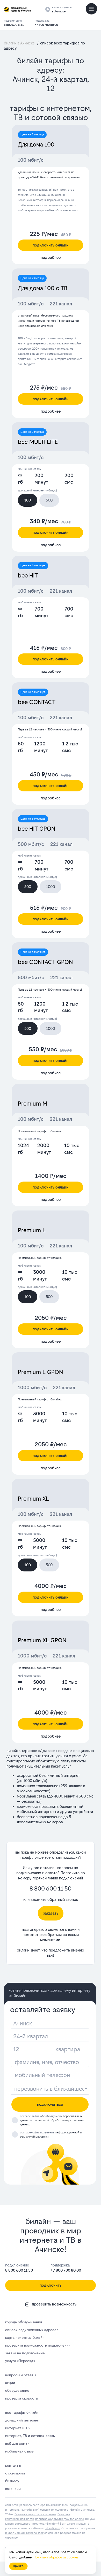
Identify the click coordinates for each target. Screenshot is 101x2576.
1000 (51, 887)
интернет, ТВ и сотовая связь (30, 2436)
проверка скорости (22, 2398)
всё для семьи (17, 2443)
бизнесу (12, 2481)
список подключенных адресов (32, 2330)
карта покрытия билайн (25, 2338)
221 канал (61, 304)
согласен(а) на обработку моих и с (52, 2120)
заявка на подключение (25, 2353)
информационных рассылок (24, 2533)
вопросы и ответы (20, 2375)
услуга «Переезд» (20, 2361)
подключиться (50, 2104)
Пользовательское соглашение (35, 2514)
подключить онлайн (51, 245)
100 (28, 500)
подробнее (51, 257)
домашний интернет (23, 2420)
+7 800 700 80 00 (46, 25)
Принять (19, 2566)
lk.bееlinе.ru (52, 2528)
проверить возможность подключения (38, 2345)
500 (49, 500)
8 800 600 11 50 (14, 25)
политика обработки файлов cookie (60, 2519)
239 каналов (71, 1786)
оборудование (17, 2390)
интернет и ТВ (17, 2428)
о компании (15, 2473)
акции (10, 2383)
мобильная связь (19, 2451)
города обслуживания (24, 2322)
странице (11, 2538)
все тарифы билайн (22, 2412)
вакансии (13, 2489)
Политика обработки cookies (56, 2557)
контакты (13, 2465)
